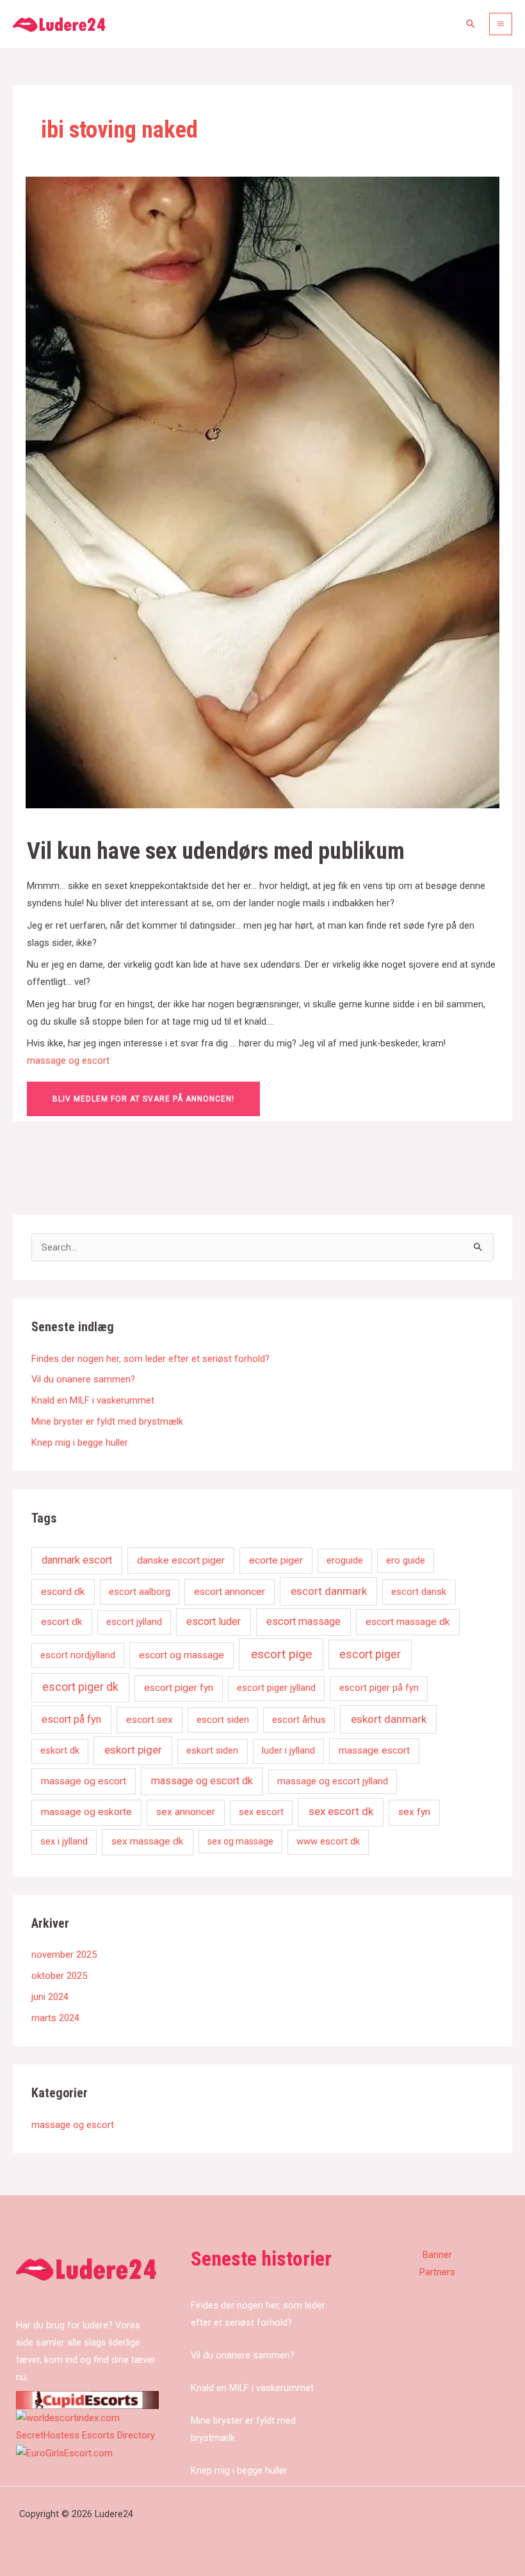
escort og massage (182, 1655)
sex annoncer (186, 1812)
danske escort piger (181, 1560)
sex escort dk (341, 1811)
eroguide (345, 1560)
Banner (437, 2255)
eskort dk (60, 1750)
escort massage (303, 1621)
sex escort (261, 1812)
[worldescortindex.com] (68, 2417)
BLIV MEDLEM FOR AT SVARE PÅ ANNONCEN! (143, 1099)
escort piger (370, 1654)
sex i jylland (64, 1841)
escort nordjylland (78, 1655)
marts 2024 (55, 2018)
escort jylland (134, 1622)
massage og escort (68, 1060)
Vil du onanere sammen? (83, 1379)
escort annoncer (230, 1592)
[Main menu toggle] (501, 24)
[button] (471, 24)
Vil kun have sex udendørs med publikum (216, 851)
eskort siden (212, 1750)
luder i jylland (288, 1750)
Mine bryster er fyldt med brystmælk (107, 1421)
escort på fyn (71, 1719)
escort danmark (329, 1591)
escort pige (281, 1654)
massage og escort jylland (333, 1781)
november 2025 (64, 1955)
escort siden (223, 1720)
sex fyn (414, 1812)
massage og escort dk (202, 1781)
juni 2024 (50, 1997)
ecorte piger (276, 1560)
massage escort (374, 1750)
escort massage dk (408, 1622)
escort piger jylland (276, 1688)
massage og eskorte (86, 1812)
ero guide (406, 1560)
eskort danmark (389, 1719)
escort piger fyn (179, 1688)
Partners (437, 2272)
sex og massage (240, 1841)
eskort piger (133, 1750)
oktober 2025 (59, 1976)
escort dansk (419, 1592)
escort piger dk (80, 1687)
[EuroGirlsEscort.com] (64, 2452)
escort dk (62, 1622)
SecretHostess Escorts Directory (85, 2435)
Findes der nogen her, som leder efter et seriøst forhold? (150, 1359)
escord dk (63, 1592)
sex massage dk (148, 1841)
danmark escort (77, 1560)
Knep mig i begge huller (80, 1443)
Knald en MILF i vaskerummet (93, 1400)
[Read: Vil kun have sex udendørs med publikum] (262, 492)
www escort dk (328, 1841)
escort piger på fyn (379, 1688)
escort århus (299, 1720)
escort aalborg (140, 1592)
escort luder (214, 1621)
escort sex (149, 1720)
